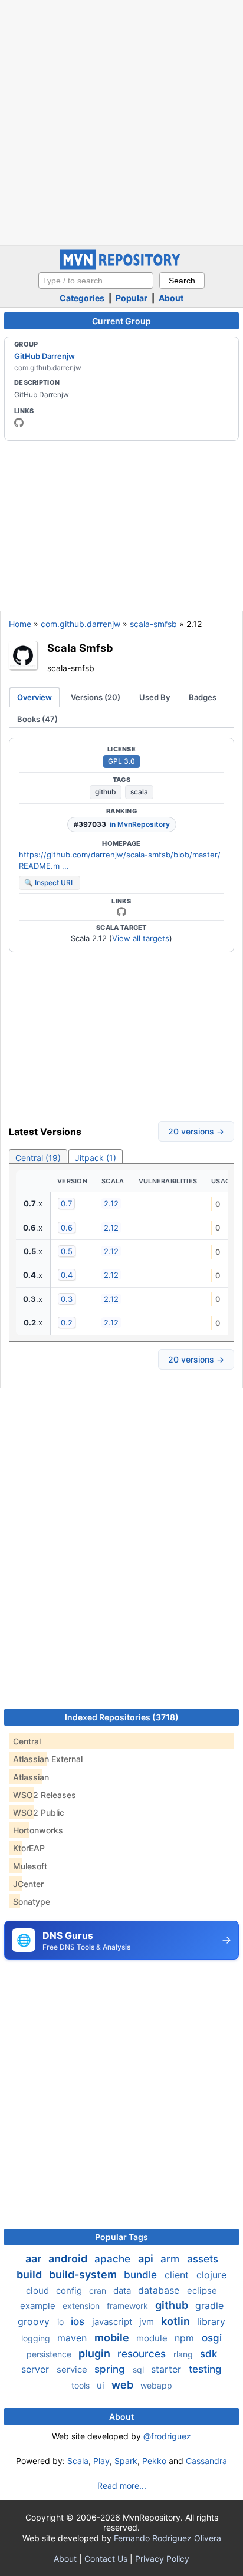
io (62, 2322)
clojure (211, 2275)
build (30, 2275)
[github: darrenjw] (19, 423)
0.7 (66, 1203)
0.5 (67, 1251)
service (73, 2369)
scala (139, 792)
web (124, 2385)
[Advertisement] (121, 121)
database (160, 2290)
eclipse (202, 2290)
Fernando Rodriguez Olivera (168, 2538)
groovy (35, 2321)
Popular (132, 298)
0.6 (67, 1228)
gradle (209, 2305)
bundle (142, 2275)
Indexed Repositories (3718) (122, 1717)
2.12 (111, 1203)
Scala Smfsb (80, 648)
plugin (96, 2354)
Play (101, 2461)
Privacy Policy (162, 2559)
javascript (113, 2322)
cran (99, 2290)
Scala (78, 2461)
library (211, 2321)
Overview (35, 697)
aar (35, 2259)
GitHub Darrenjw (45, 356)
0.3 (67, 1299)
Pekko (154, 2461)
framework (129, 2306)
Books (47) (37, 719)
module (153, 2338)
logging (37, 2338)
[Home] (121, 267)
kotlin (177, 2321)
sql (139, 2369)
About (171, 298)
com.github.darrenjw (81, 624)
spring (111, 2369)
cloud (39, 2290)
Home (20, 624)
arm (171, 2259)
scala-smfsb (153, 624)
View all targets (141, 938)
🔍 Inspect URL (50, 883)
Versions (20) (96, 697)
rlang (184, 2354)
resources (143, 2354)
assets (203, 2259)
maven (73, 2338)
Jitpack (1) (96, 1158)
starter (168, 2369)
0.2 (67, 1322)
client (178, 2275)
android (69, 2259)
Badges (203, 697)
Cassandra (206, 2461)
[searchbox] (96, 281)
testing (205, 2369)
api (147, 2259)
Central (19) (38, 1158)
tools (82, 2385)
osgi (212, 2338)
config (70, 2290)
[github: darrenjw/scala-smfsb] (121, 912)
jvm (148, 2322)
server (37, 2369)
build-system (84, 2275)
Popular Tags (121, 2237)
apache (114, 2259)
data (123, 2290)
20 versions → (196, 1131)
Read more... (122, 2486)
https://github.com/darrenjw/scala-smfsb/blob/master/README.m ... (120, 860)
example (39, 2306)
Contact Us (106, 2559)
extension (82, 2306)
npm (186, 2338)
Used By (155, 697)
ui (102, 2385)
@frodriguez (167, 2436)
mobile (113, 2338)
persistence (50, 2354)
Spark (126, 2461)
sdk (208, 2354)
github (106, 792)
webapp (156, 2385)
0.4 (67, 1275)
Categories (82, 298)
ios (79, 2321)
